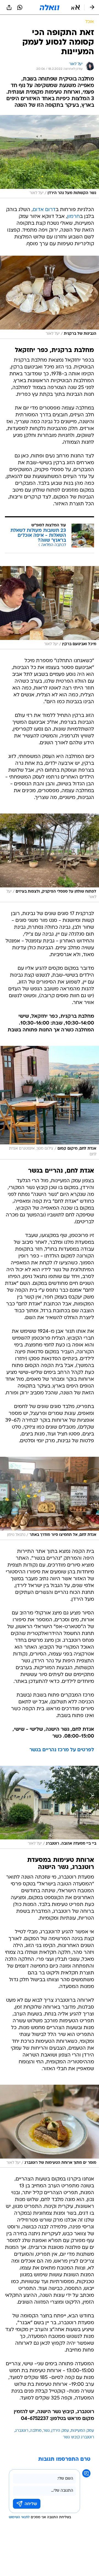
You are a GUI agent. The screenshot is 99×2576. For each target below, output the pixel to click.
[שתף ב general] (9, 7)
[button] (75, 7)
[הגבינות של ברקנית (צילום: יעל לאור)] (50, 297)
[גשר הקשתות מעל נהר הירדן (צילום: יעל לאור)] (50, 157)
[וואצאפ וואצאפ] (20, 7)
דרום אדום (44, 210)
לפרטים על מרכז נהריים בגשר (62, 1750)
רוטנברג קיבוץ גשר (79, 2437)
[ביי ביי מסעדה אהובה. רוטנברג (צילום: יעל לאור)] (50, 1807)
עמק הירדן (60, 2431)
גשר (46, 2431)
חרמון (73, 217)
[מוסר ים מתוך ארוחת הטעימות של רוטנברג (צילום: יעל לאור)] (50, 2126)
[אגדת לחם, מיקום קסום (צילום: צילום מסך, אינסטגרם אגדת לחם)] (50, 1103)
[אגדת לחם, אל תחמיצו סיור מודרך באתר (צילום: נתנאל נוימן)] (50, 1498)
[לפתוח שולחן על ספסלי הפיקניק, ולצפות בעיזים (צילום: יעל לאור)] (50, 858)
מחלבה (36, 2431)
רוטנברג (22, 2431)
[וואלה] (50, 7)
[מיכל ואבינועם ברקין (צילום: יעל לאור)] (50, 608)
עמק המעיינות (82, 2431)
